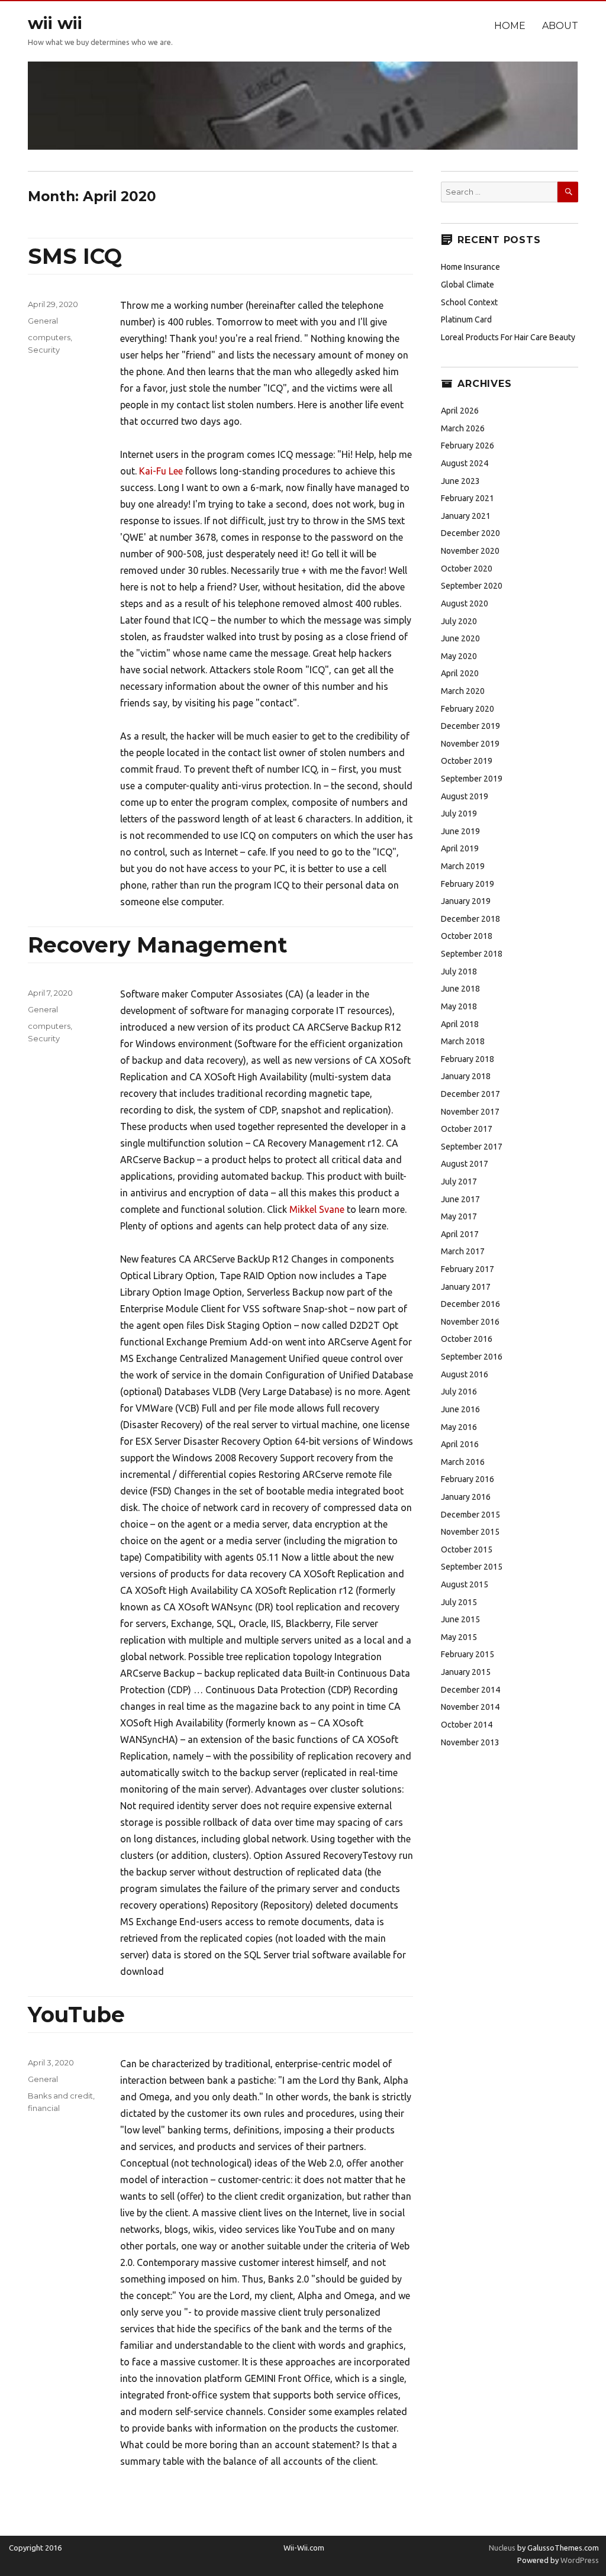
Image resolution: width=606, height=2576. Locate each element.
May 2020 (459, 656)
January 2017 (466, 1287)
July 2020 (459, 621)
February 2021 (468, 498)
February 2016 (468, 1479)
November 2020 (470, 551)
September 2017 (472, 1147)
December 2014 (470, 1690)
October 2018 (467, 936)
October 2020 (467, 569)
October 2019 (467, 761)
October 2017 (467, 1129)
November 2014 (470, 1707)
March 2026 (463, 428)
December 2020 (470, 533)
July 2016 (459, 1392)
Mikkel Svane (317, 1209)
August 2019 (465, 796)
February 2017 (468, 1269)
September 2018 (472, 954)
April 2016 (460, 1444)
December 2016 (470, 1304)
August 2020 (465, 603)
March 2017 (463, 1251)
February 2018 (468, 1059)
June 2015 (460, 1619)
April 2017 (460, 1234)
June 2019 (460, 831)
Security (44, 350)
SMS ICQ (75, 256)
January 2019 (466, 901)
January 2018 (466, 1076)
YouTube (76, 2015)
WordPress (579, 2560)
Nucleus (502, 2548)
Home (510, 26)
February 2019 (468, 884)
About (560, 26)
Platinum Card (466, 319)
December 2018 (470, 919)
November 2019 (470, 744)
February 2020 (468, 709)
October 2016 (467, 1339)
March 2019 (463, 866)
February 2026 (468, 446)
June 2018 (460, 989)
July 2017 (459, 1182)
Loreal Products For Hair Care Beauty (508, 337)
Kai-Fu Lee (161, 471)
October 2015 (467, 1550)
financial (44, 2108)
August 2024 (465, 463)
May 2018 (459, 1006)
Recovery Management (157, 945)
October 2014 (467, 1725)
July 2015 (459, 1602)
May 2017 (459, 1216)
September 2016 (472, 1357)
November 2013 (470, 1742)
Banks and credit (60, 2096)
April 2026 (460, 411)
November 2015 (470, 1532)
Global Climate (468, 285)
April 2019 (460, 848)
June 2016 (460, 1409)
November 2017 (470, 1112)
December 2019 (470, 726)
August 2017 (465, 1164)
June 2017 (460, 1199)
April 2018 (460, 1024)
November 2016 (470, 1322)
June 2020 (460, 638)
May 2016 (459, 1427)
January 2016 (466, 1497)
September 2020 (472, 586)
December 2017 (470, 1094)
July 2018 (459, 971)
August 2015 (465, 1584)
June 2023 (460, 481)
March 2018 (463, 1041)
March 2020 (463, 691)
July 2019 (459, 814)
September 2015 (472, 1567)
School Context (469, 302)
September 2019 (472, 779)
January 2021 (466, 516)
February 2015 (468, 1654)
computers (49, 337)
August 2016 (465, 1374)
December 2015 (470, 1515)
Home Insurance (470, 267)
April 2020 (460, 673)
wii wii (55, 23)
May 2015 (459, 1637)
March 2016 (463, 1462)
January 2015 (466, 1672)
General (43, 321)
